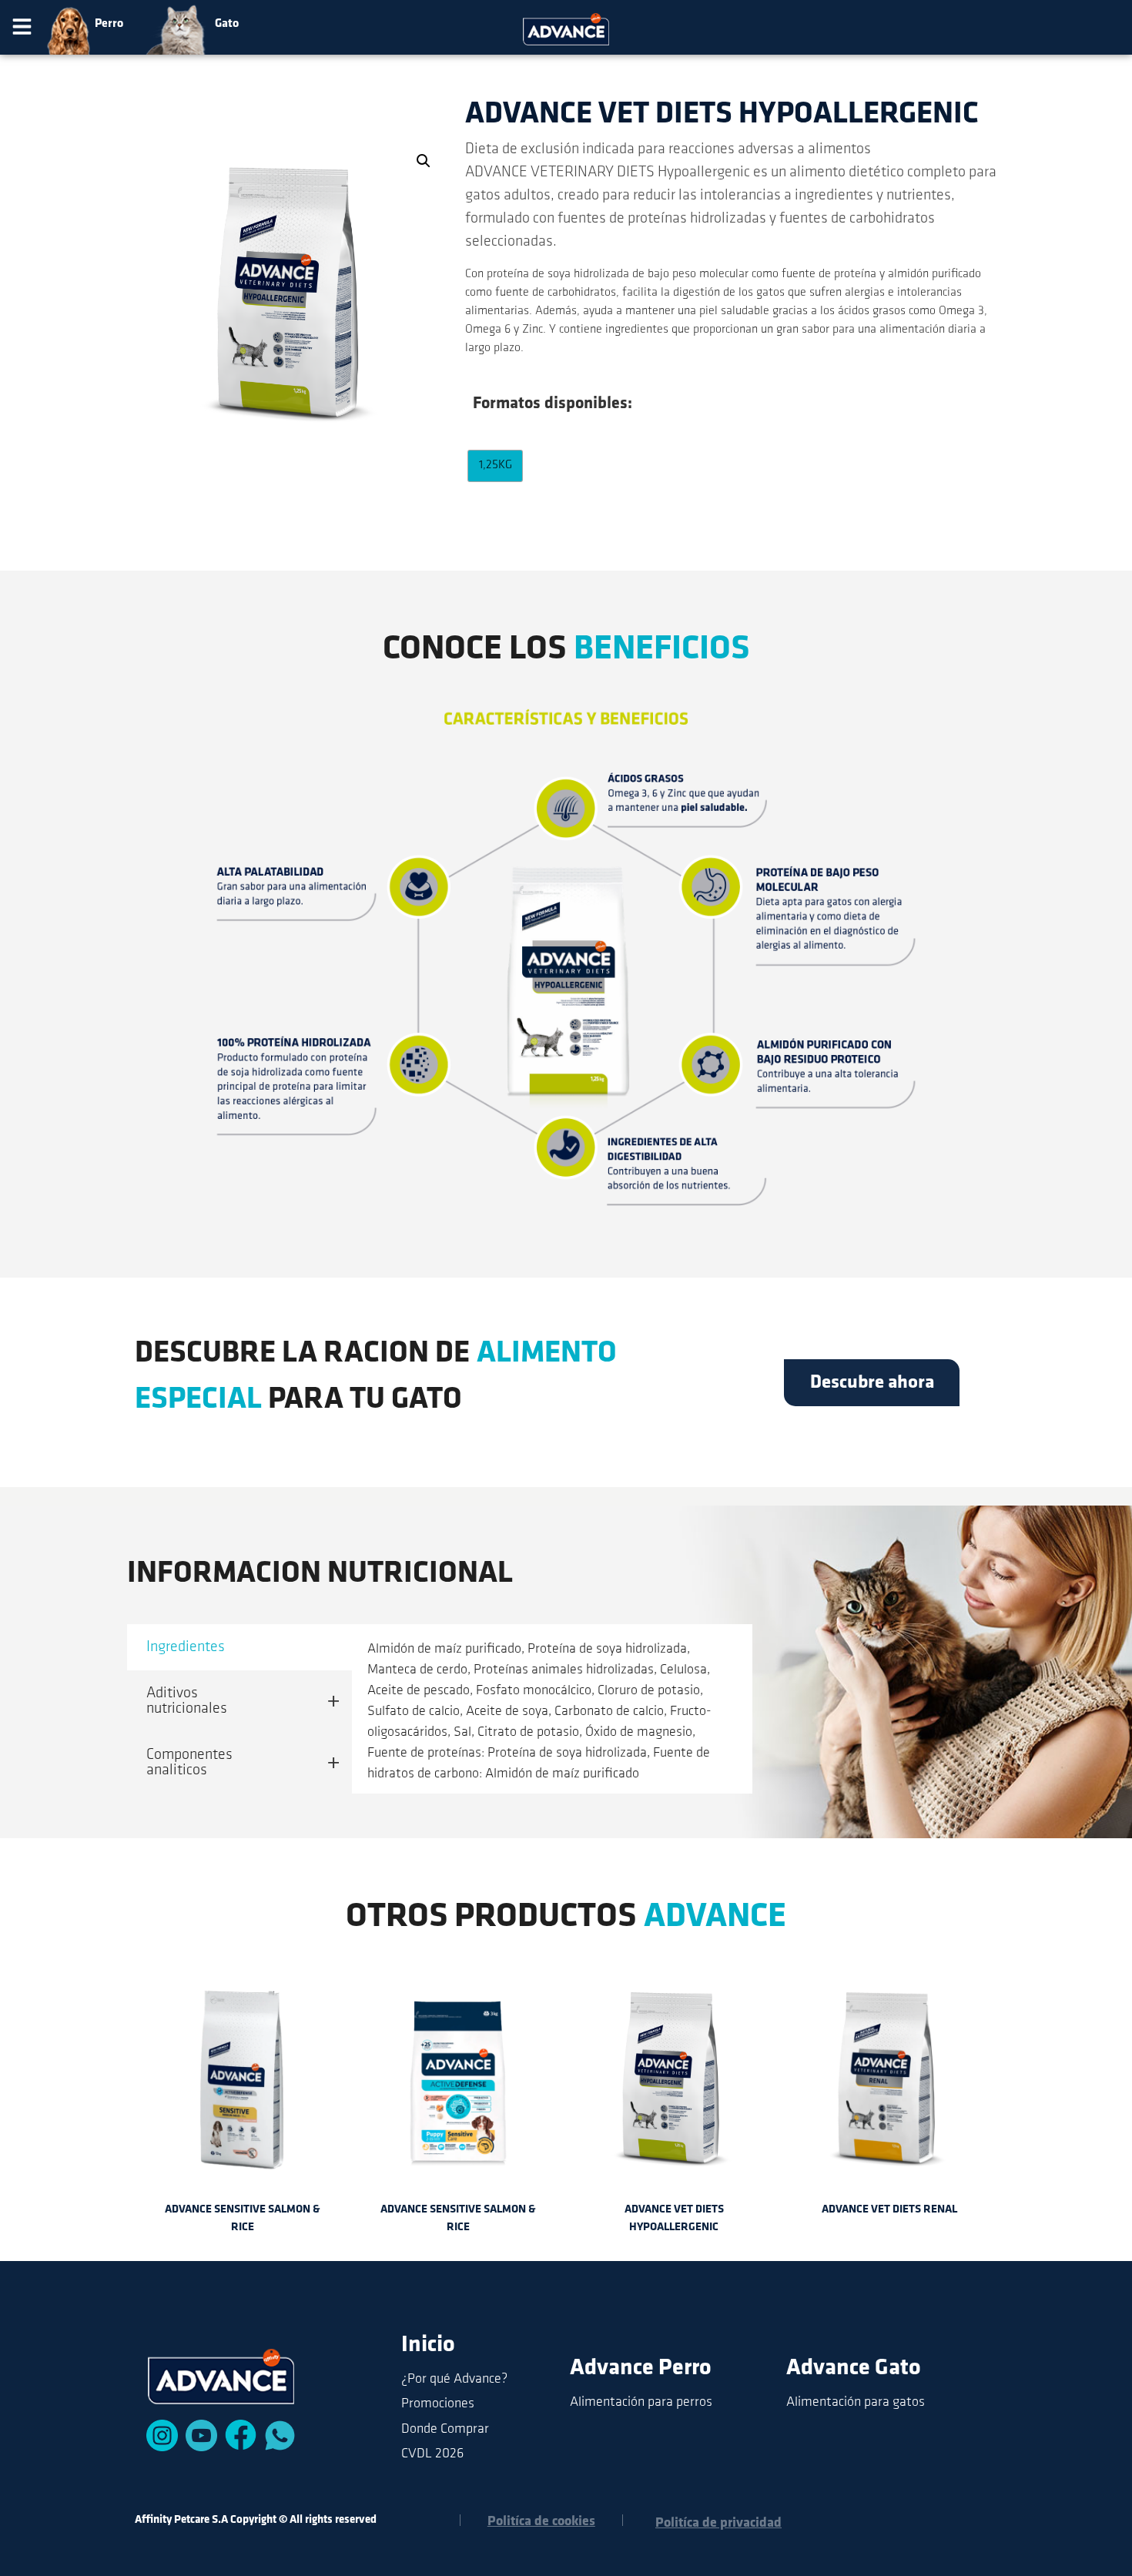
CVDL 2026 (432, 2454)
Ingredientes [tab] (186, 1647)
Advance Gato (854, 2368)
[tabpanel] (552, 1701)
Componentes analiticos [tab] (189, 1763)
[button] (22, 29)
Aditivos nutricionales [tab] (187, 1701)
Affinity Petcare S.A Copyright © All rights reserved (256, 2520)
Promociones (438, 2404)
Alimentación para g (843, 2403)
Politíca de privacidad (718, 2524)
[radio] (495, 466)
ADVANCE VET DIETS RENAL (889, 2210)
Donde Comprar (445, 2430)
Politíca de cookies (541, 2522)
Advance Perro (641, 2368)
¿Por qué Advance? (454, 2380)
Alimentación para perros (641, 2403)
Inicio (428, 2345)
